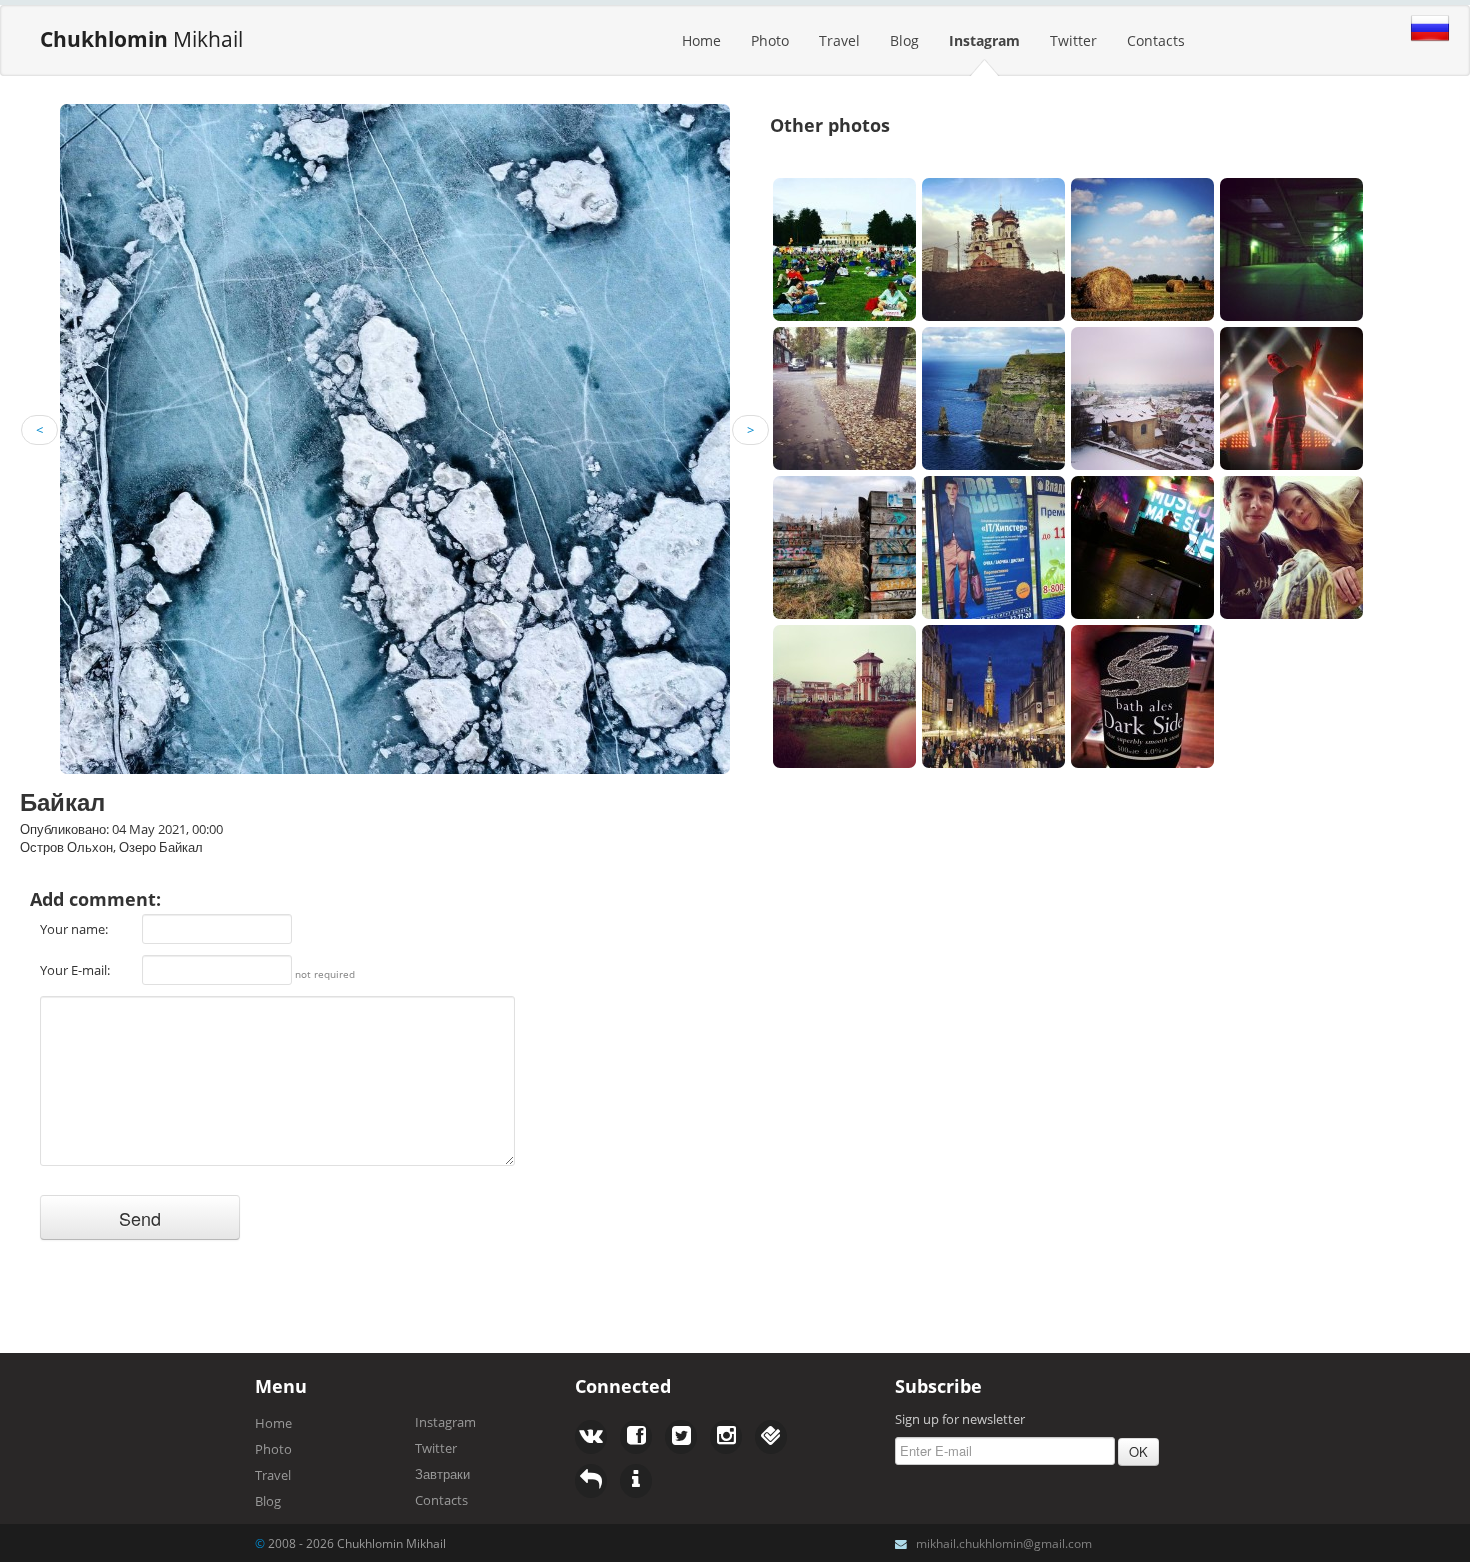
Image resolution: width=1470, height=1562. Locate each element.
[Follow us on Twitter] (636, 1437)
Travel (839, 40)
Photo (770, 40)
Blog (904, 40)
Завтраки (442, 1474)
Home (701, 40)
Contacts (1156, 40)
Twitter (1073, 40)
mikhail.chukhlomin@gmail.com (1004, 1543)
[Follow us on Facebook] (591, 1437)
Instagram (984, 40)
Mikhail (141, 39)
